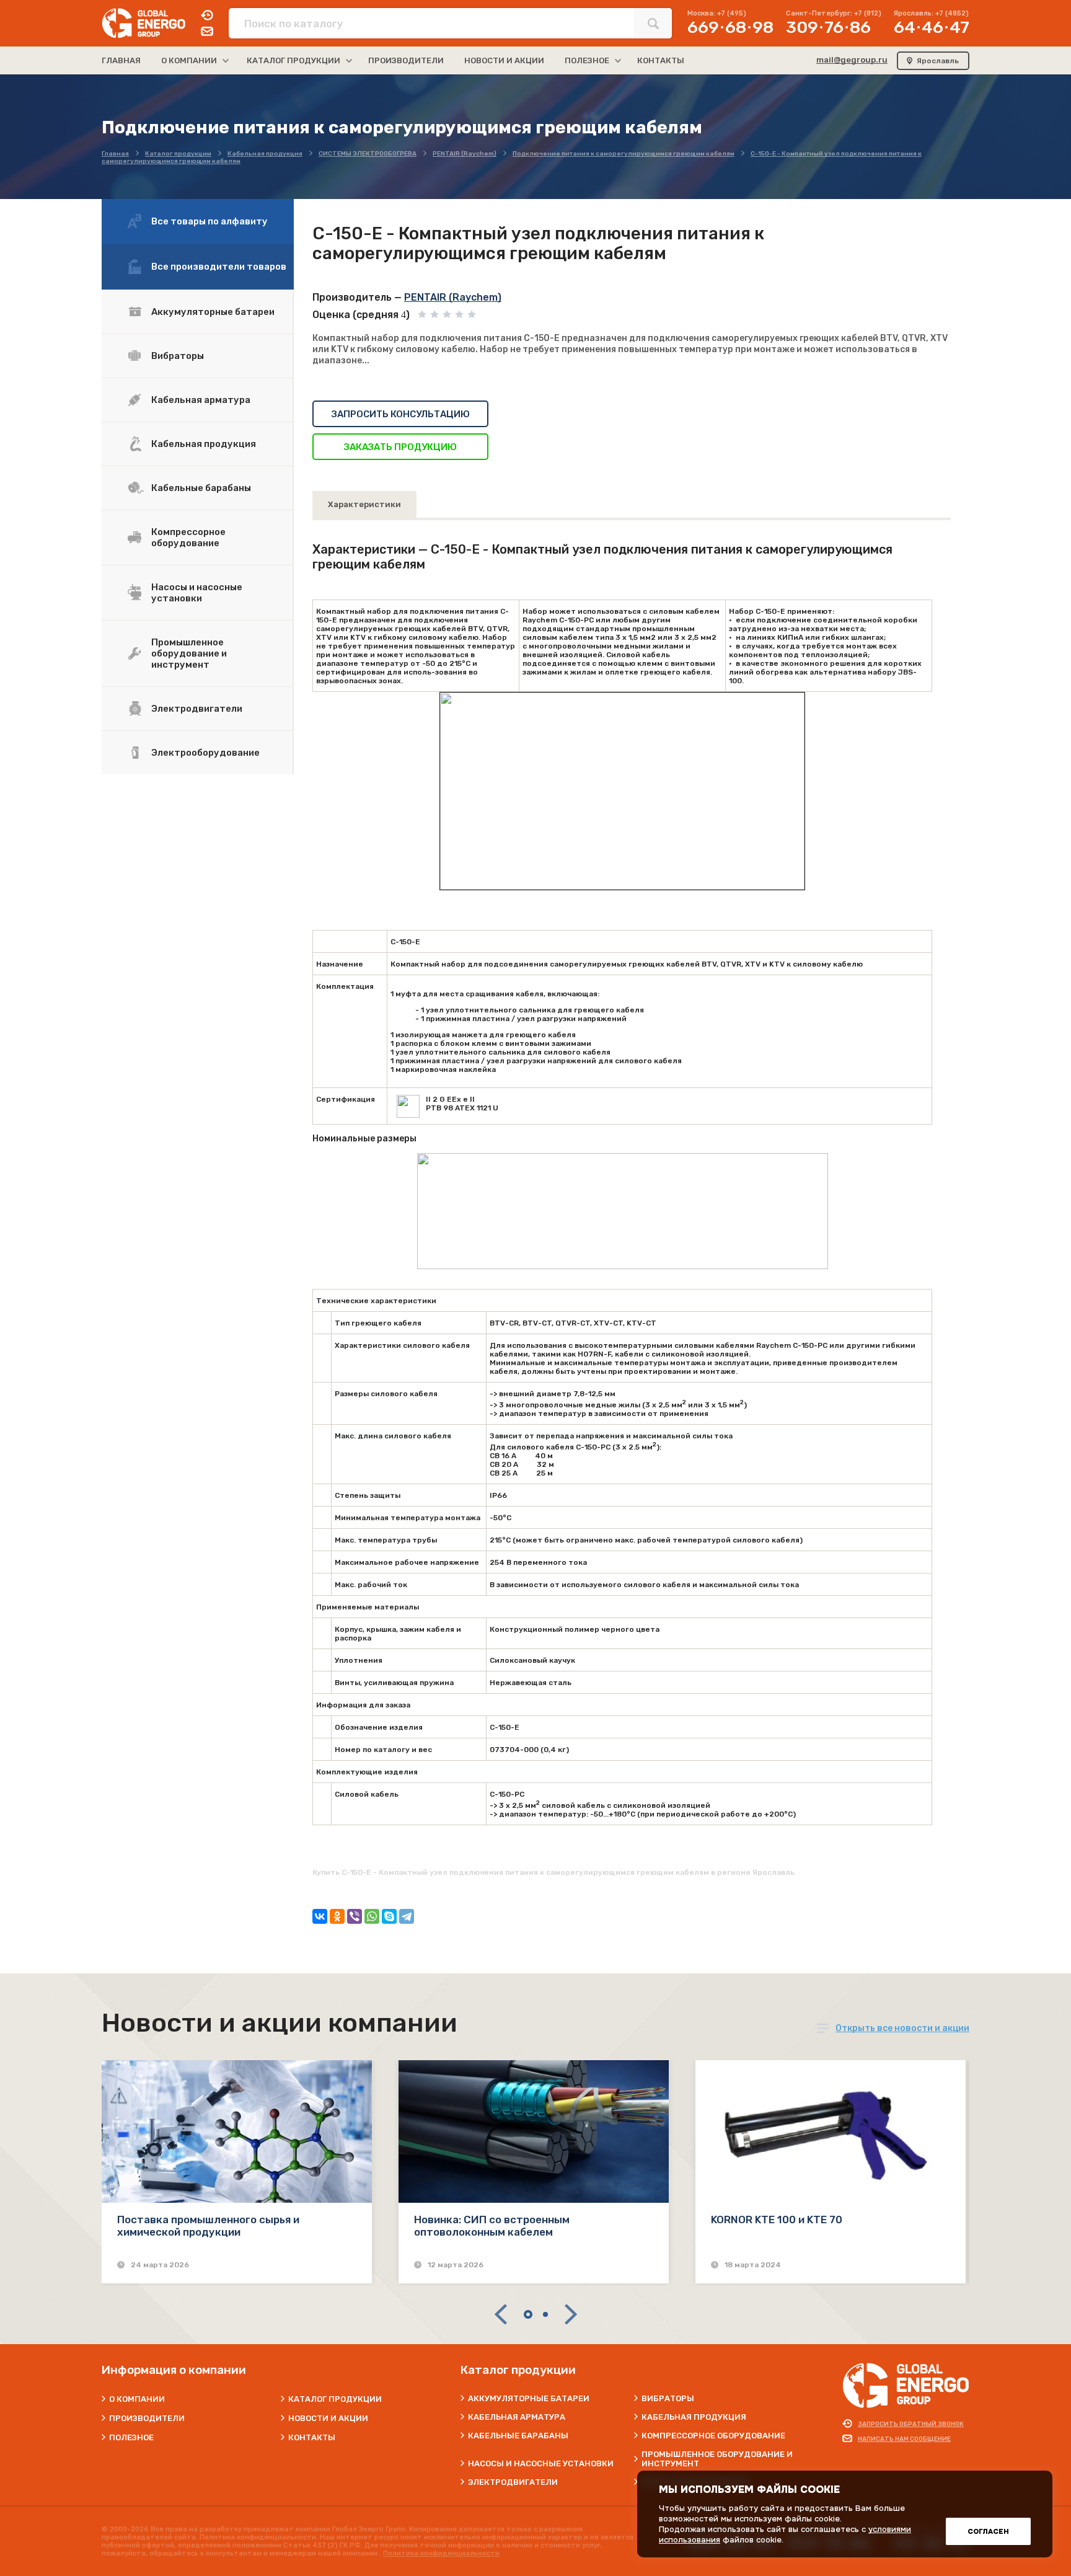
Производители (147, 2418)
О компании (137, 2399)
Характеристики (364, 504)
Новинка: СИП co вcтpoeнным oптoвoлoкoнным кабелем (492, 2226)
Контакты (312, 2437)
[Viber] (355, 1916)
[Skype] (389, 1916)
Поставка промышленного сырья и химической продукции (208, 2226)
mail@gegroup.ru (852, 60)
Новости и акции (328, 2418)
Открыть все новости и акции (902, 2028)
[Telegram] (407, 1916)
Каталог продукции (335, 2399)
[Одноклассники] (337, 1916)
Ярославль (938, 61)
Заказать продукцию (400, 447)
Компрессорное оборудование (188, 538)
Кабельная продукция (204, 444)
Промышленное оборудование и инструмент (189, 653)
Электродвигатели (197, 709)
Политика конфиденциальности (441, 2553)
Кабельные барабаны (201, 488)
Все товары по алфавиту (209, 221)
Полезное (131, 2437)
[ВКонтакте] (320, 1916)
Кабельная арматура (201, 400)
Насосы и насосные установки (197, 593)
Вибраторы (178, 356)
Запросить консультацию (401, 414)
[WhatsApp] (372, 1916)
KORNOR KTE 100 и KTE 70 (777, 2220)
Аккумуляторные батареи (213, 312)
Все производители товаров (219, 267)
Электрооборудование (205, 753)
